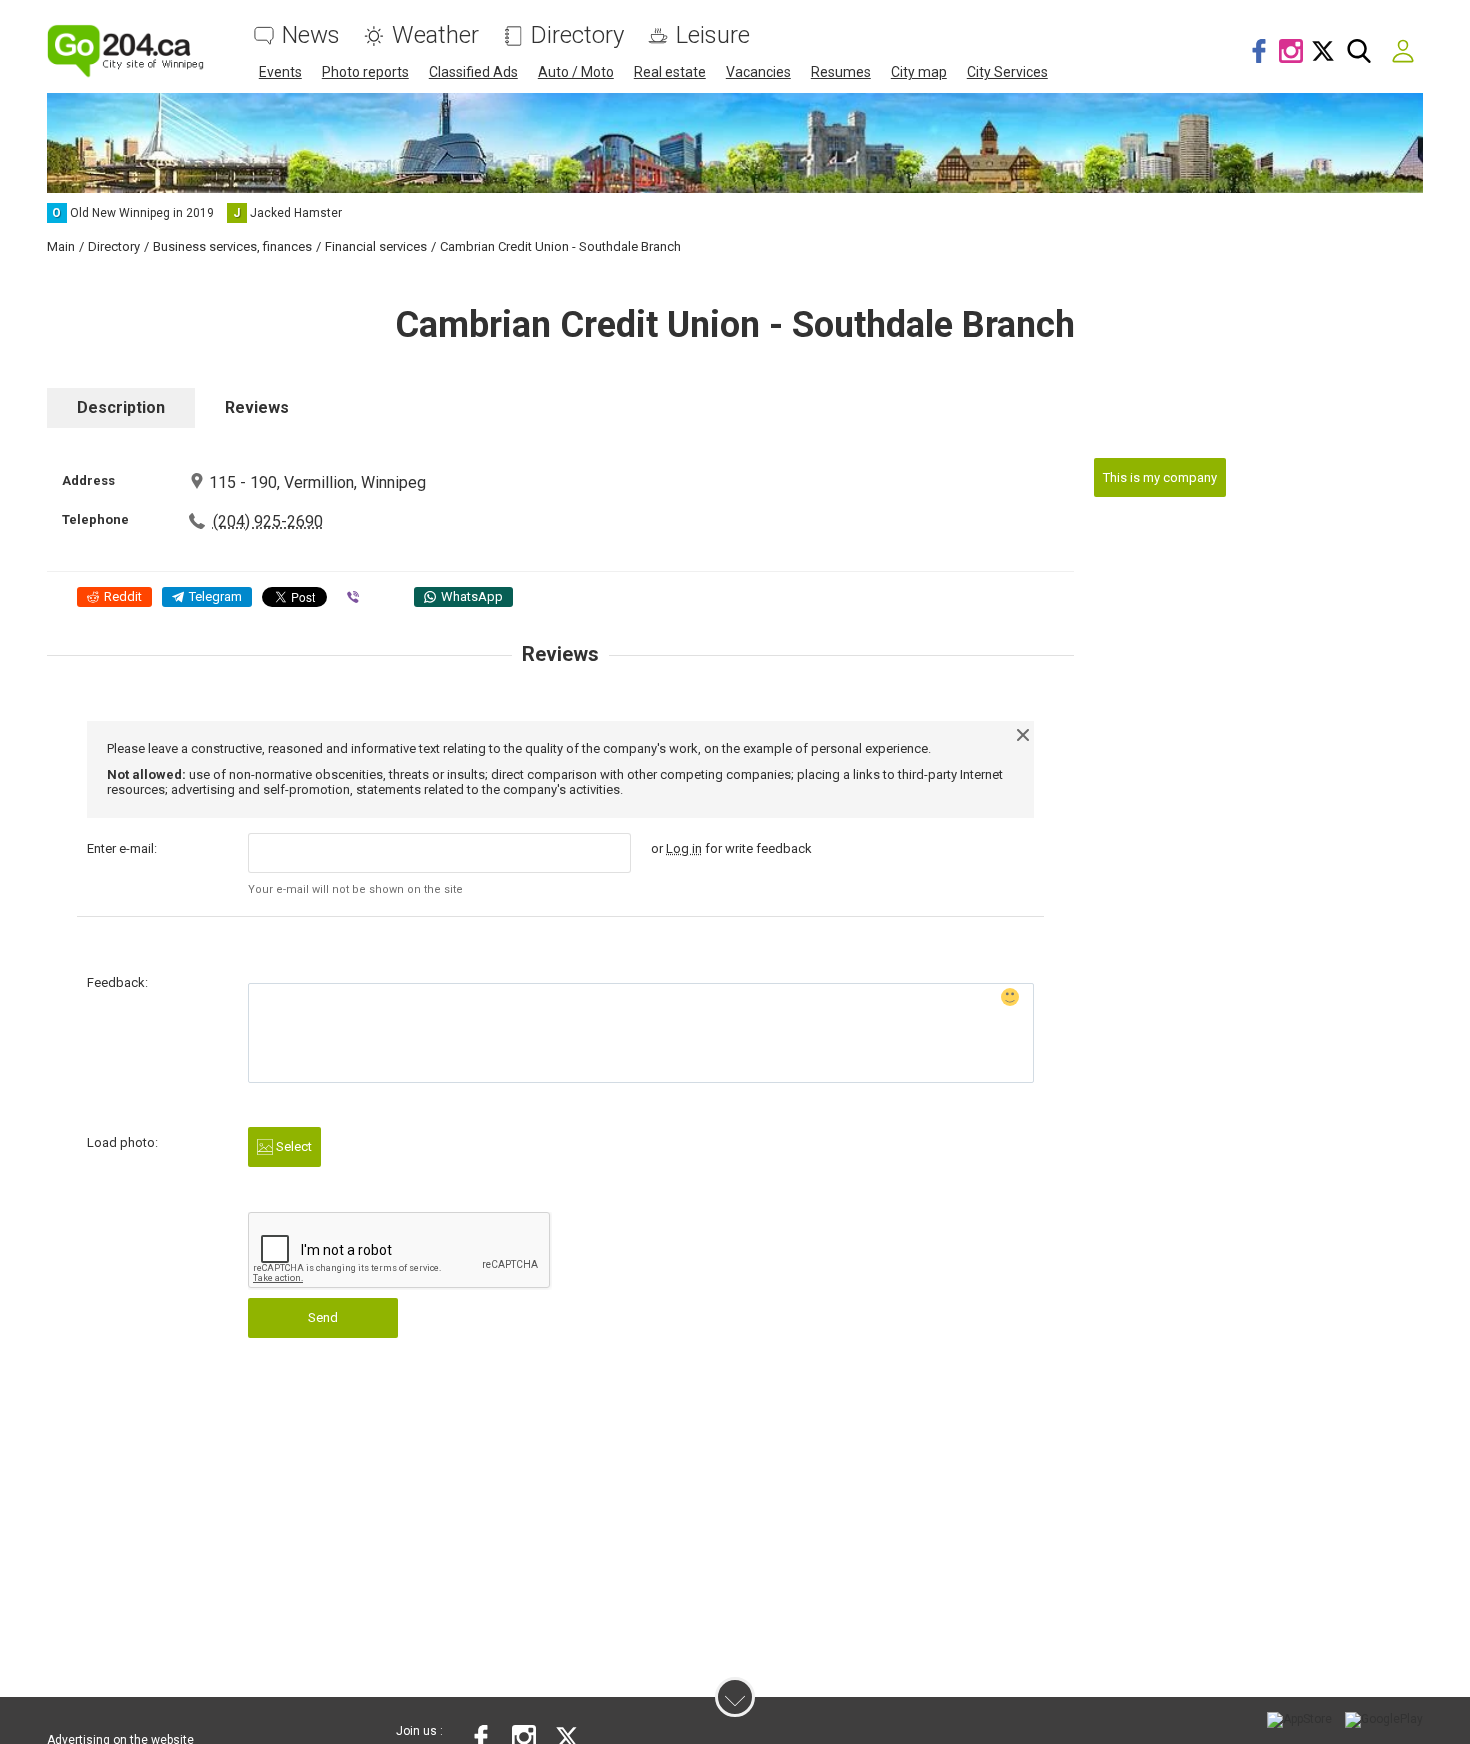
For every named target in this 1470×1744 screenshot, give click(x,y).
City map (919, 72)
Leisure (713, 35)
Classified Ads (473, 72)
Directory (577, 35)
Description (121, 407)
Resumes (841, 72)
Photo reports (365, 72)
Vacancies (758, 72)
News (311, 35)
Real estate (670, 72)
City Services (1007, 72)
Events (280, 72)
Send (323, 1317)
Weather (435, 35)
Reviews (257, 407)
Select (292, 1146)
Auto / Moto (576, 72)
